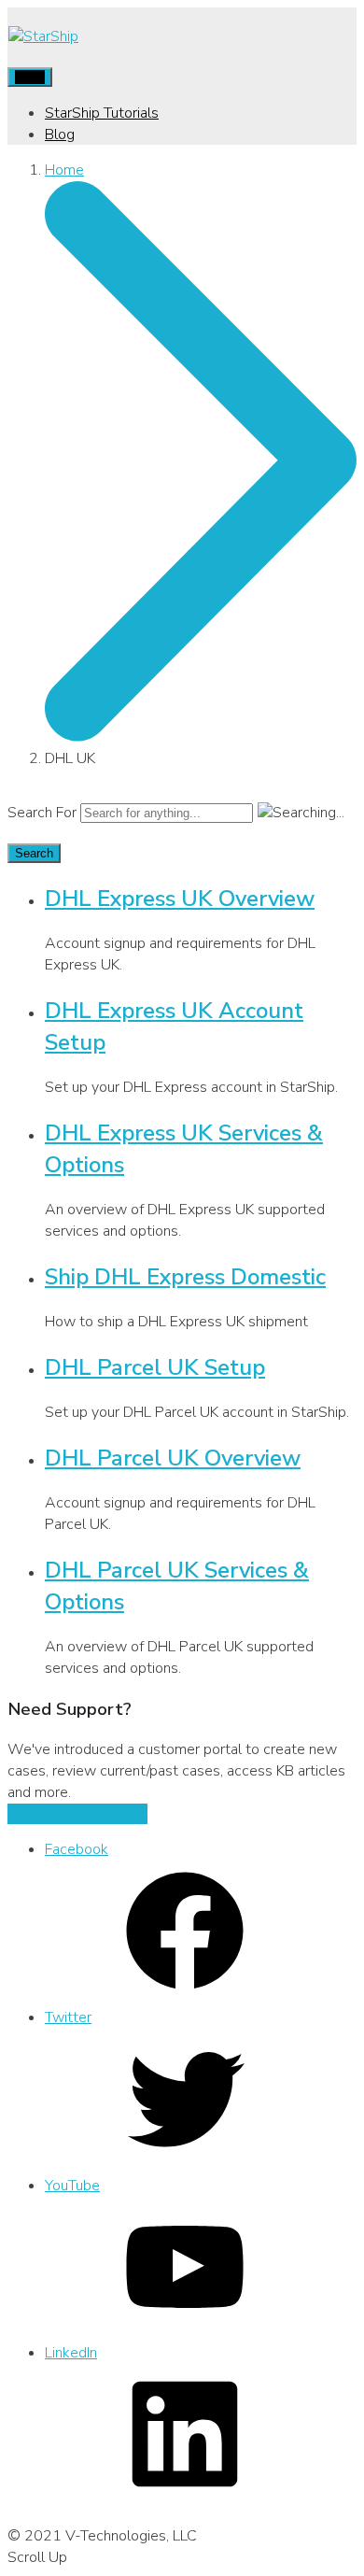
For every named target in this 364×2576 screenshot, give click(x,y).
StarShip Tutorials (102, 113)
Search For (42, 813)
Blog (60, 134)
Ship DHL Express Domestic (185, 1277)
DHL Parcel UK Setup (155, 1367)
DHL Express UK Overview (180, 899)
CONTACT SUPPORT (77, 1814)
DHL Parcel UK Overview (173, 1458)
